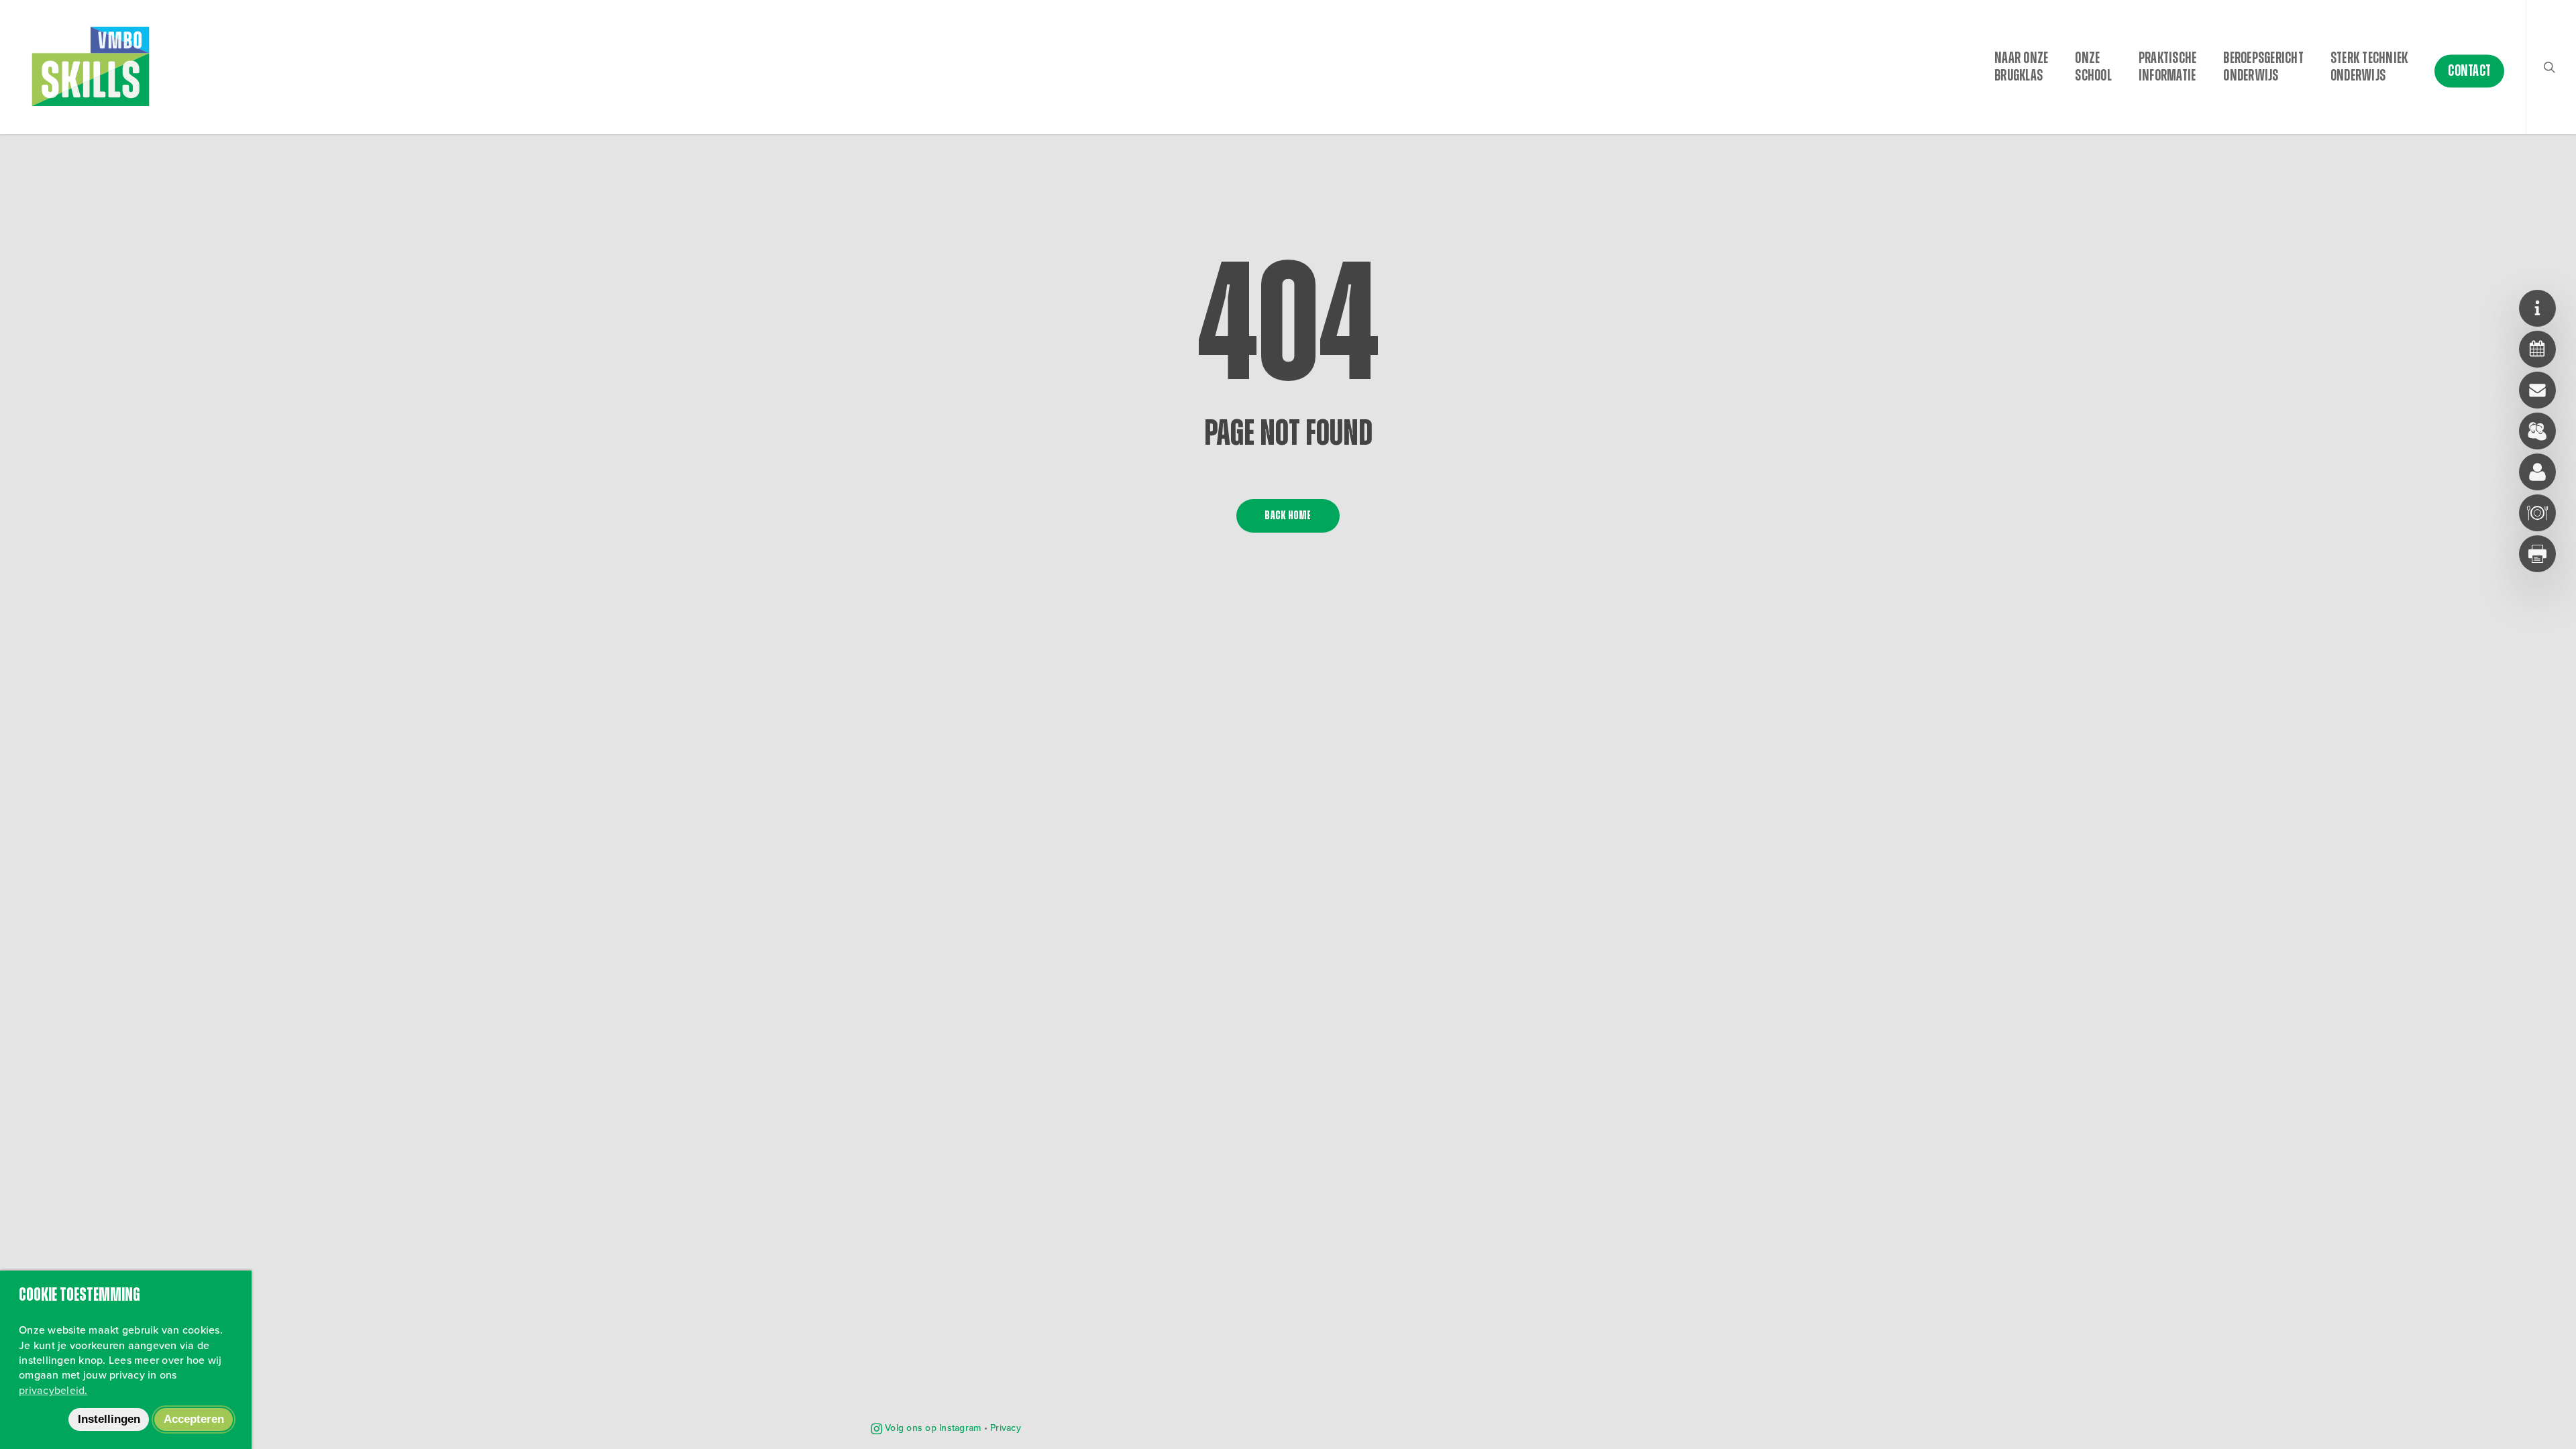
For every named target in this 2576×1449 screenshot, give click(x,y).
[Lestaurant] (2537, 513)
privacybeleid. (53, 1390)
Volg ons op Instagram (932, 1428)
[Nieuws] (2537, 308)
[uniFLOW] (2537, 554)
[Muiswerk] (2537, 472)
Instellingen (109, 1419)
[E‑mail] (2537, 390)
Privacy (1006, 1428)
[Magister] (2537, 431)
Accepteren (194, 1419)
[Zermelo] (2537, 349)
